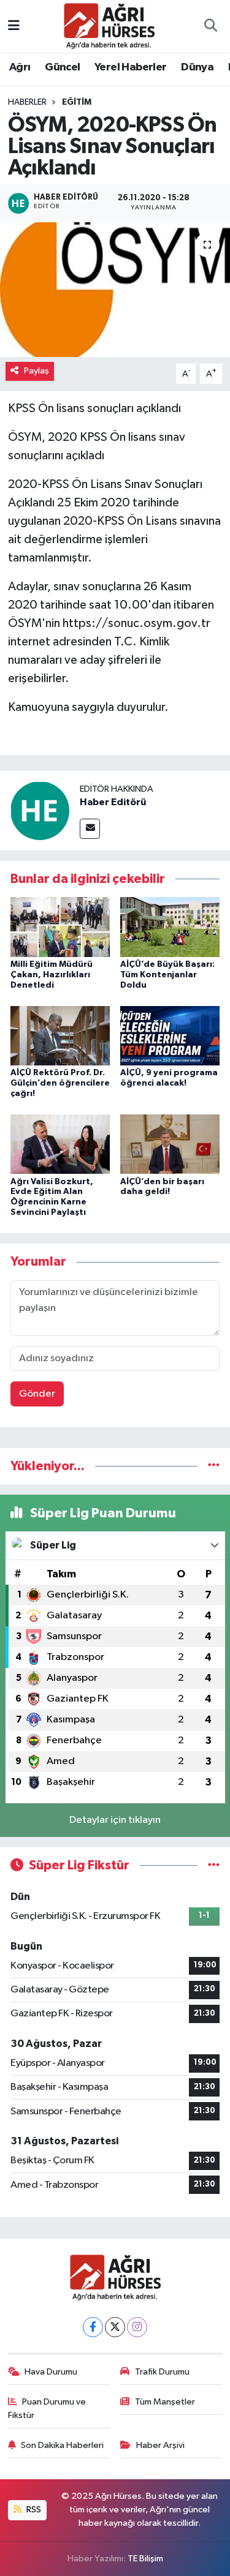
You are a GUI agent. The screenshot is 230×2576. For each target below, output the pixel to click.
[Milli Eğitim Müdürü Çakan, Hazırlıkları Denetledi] (60, 927)
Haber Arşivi (160, 2445)
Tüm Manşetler (165, 2402)
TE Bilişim (145, 2559)
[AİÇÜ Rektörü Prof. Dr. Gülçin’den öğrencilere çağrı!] (60, 1035)
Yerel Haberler (131, 67)
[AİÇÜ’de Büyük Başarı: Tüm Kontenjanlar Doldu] (170, 927)
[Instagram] (137, 2327)
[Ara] (210, 26)
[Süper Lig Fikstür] (214, 1865)
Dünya (197, 67)
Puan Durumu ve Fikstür (47, 2409)
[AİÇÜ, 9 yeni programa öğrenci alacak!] (170, 1035)
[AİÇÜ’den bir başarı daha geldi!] (170, 1144)
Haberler (27, 102)
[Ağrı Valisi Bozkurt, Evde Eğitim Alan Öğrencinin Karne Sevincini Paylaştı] (60, 1144)
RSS (33, 2510)
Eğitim (77, 102)
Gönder (37, 1394)
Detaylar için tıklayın (115, 1820)
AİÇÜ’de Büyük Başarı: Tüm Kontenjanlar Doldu (167, 975)
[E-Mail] (90, 829)
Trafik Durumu (162, 2372)
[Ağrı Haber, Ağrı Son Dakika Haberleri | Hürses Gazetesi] (109, 25)
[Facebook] (93, 2327)
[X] (115, 2327)
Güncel (62, 67)
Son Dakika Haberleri (62, 2445)
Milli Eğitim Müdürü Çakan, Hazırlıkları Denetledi (52, 975)
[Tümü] (214, 1466)
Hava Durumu (51, 2372)
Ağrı (20, 67)
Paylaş (36, 371)
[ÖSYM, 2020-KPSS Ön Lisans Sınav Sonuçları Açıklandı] (115, 290)
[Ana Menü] (14, 26)
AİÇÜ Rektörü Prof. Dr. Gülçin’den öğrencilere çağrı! (60, 1083)
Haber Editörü (113, 802)
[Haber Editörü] (40, 810)
